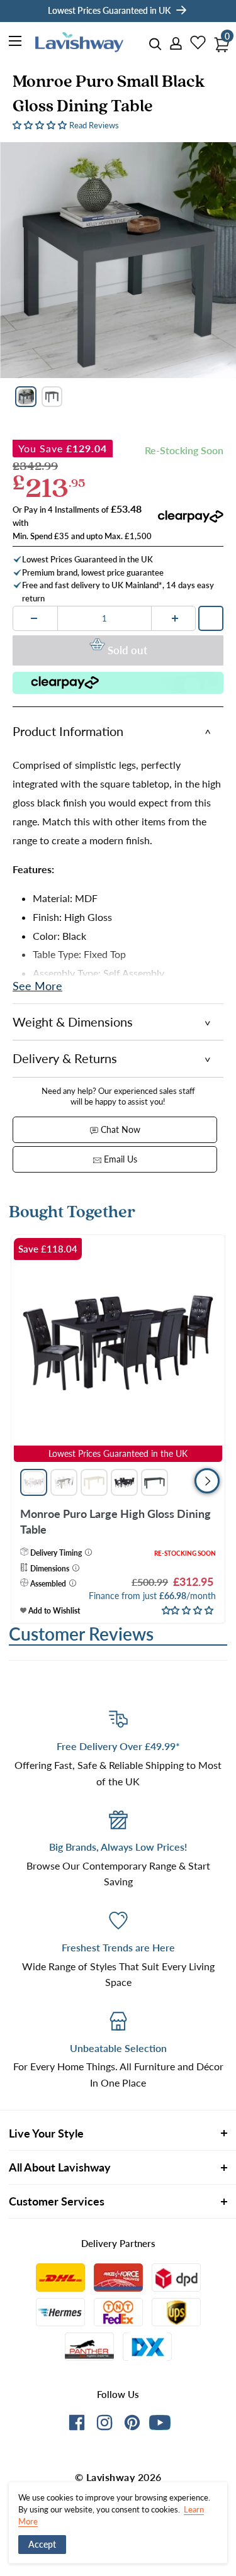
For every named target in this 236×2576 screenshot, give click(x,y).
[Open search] (155, 44)
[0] (218, 41)
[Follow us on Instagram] (104, 2425)
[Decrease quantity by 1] (34, 618)
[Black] (124, 1482)
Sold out (127, 650)
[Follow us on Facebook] (77, 2425)
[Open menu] (16, 43)
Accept (42, 2544)
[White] (34, 1482)
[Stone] (64, 1482)
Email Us (119, 1159)
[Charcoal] (155, 1482)
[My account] (172, 44)
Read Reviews (94, 125)
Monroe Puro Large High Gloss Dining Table (115, 1521)
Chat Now (119, 1129)
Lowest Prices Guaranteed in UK (109, 10)
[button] (41, 124)
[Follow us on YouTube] (160, 2423)
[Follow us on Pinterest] (132, 2425)
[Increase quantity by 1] (175, 618)
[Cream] (94, 1482)
